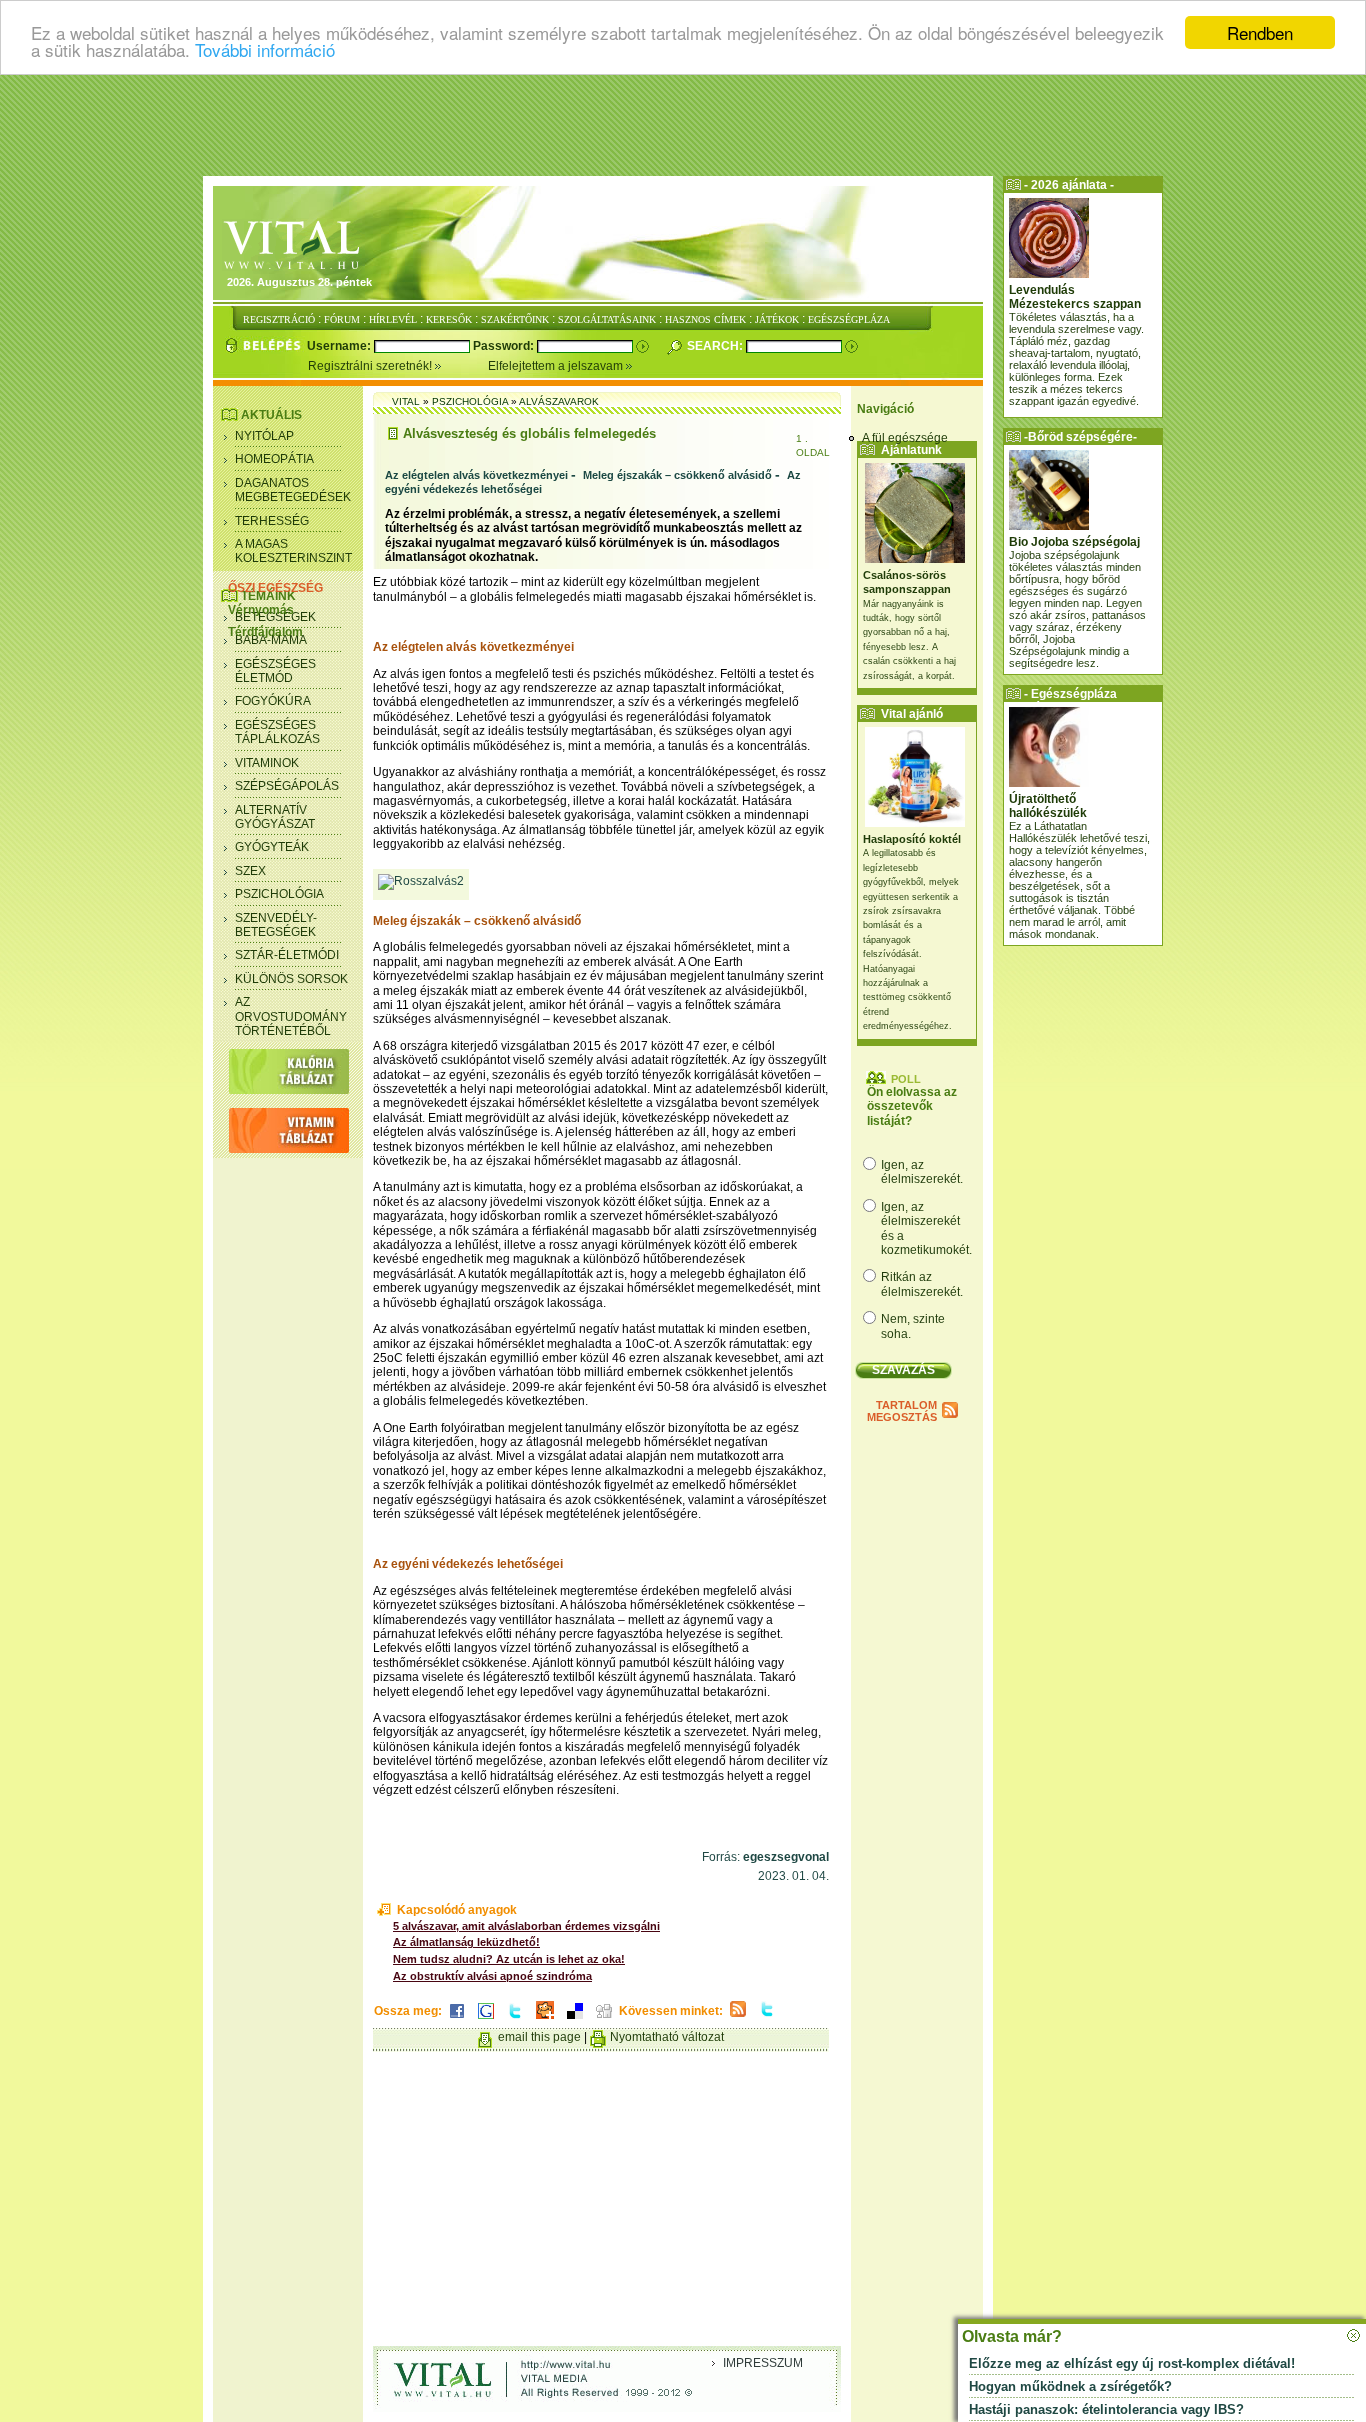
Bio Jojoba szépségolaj (1074, 542)
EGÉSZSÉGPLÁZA (849, 319)
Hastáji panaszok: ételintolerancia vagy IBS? (1106, 2409)
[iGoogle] (486, 2020)
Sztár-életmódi (287, 955)
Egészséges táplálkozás (277, 732)
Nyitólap (264, 436)
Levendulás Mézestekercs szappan (1075, 297)
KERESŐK (449, 319)
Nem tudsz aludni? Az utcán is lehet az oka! (509, 1959)
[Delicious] (575, 2020)
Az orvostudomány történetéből (291, 1016)
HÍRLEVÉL (393, 319)
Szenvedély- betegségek (276, 925)
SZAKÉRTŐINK (515, 319)
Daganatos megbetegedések (293, 490)
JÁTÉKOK (777, 319)
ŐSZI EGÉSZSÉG (275, 588)
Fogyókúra (273, 701)
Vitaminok (267, 763)
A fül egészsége (905, 438)
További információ (265, 50)
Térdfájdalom (265, 632)
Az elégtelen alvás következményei (476, 475)
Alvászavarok (559, 401)
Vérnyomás (261, 610)
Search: (716, 346)
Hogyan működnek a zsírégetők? (1070, 2386)
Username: (340, 346)
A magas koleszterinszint (293, 551)
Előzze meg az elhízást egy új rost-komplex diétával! (1132, 2363)
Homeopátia (274, 459)
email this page (539, 2037)
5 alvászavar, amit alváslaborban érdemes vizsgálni (526, 1926)
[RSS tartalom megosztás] (738, 2018)
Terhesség (272, 521)
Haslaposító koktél (912, 839)
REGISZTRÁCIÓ (279, 319)
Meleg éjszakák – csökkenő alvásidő (677, 475)
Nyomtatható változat (667, 2037)
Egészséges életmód (275, 671)
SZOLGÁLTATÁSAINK (607, 319)
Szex (250, 871)
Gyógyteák (272, 847)
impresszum (763, 2363)
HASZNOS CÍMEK (705, 319)
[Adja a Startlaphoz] (545, 2020)
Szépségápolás (287, 786)
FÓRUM (342, 319)
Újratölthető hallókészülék (1048, 806)
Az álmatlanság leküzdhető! (466, 1942)
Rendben (1260, 32)
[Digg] (604, 2020)
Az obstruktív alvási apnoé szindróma (492, 1976)
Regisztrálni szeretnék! (371, 366)
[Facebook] (457, 2020)
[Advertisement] (683, 125)
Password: (505, 346)
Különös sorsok (291, 979)
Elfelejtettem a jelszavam (557, 366)
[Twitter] (515, 2020)
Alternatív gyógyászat (275, 817)
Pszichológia (279, 894)
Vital (406, 401)
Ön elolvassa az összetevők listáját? (912, 1106)
